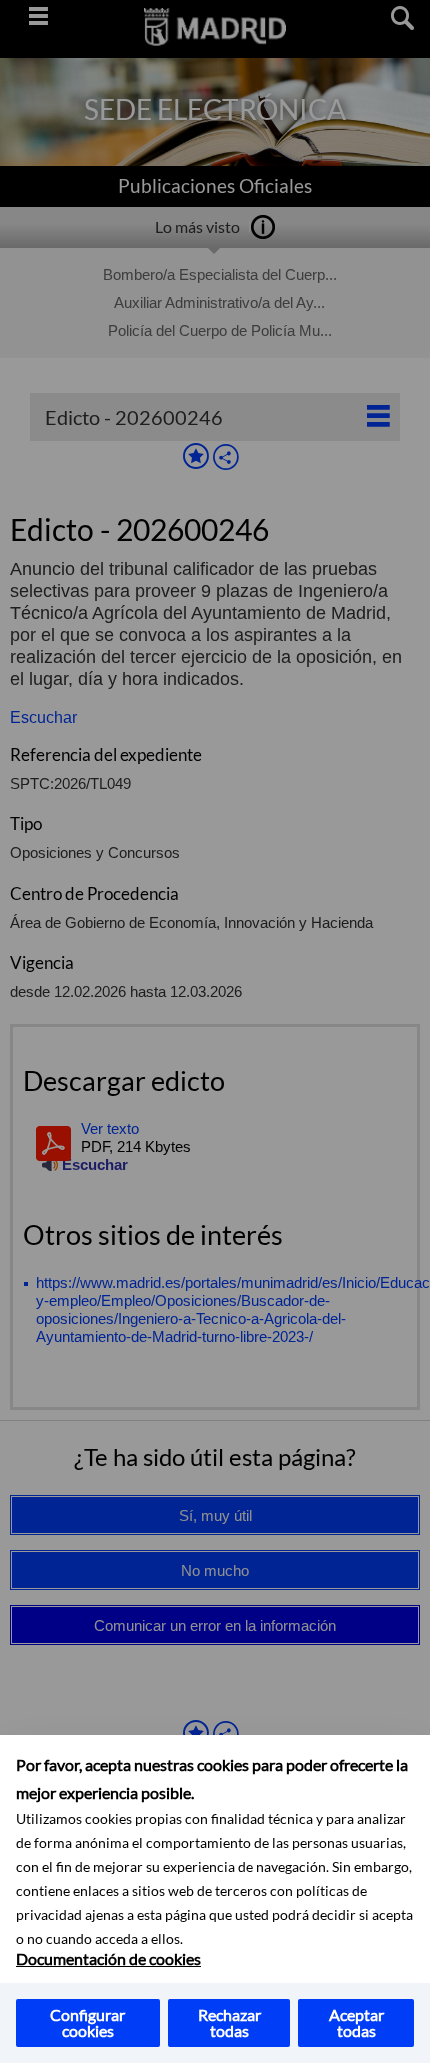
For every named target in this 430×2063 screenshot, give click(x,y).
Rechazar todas (229, 2022)
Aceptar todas (356, 2022)
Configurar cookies (87, 2022)
